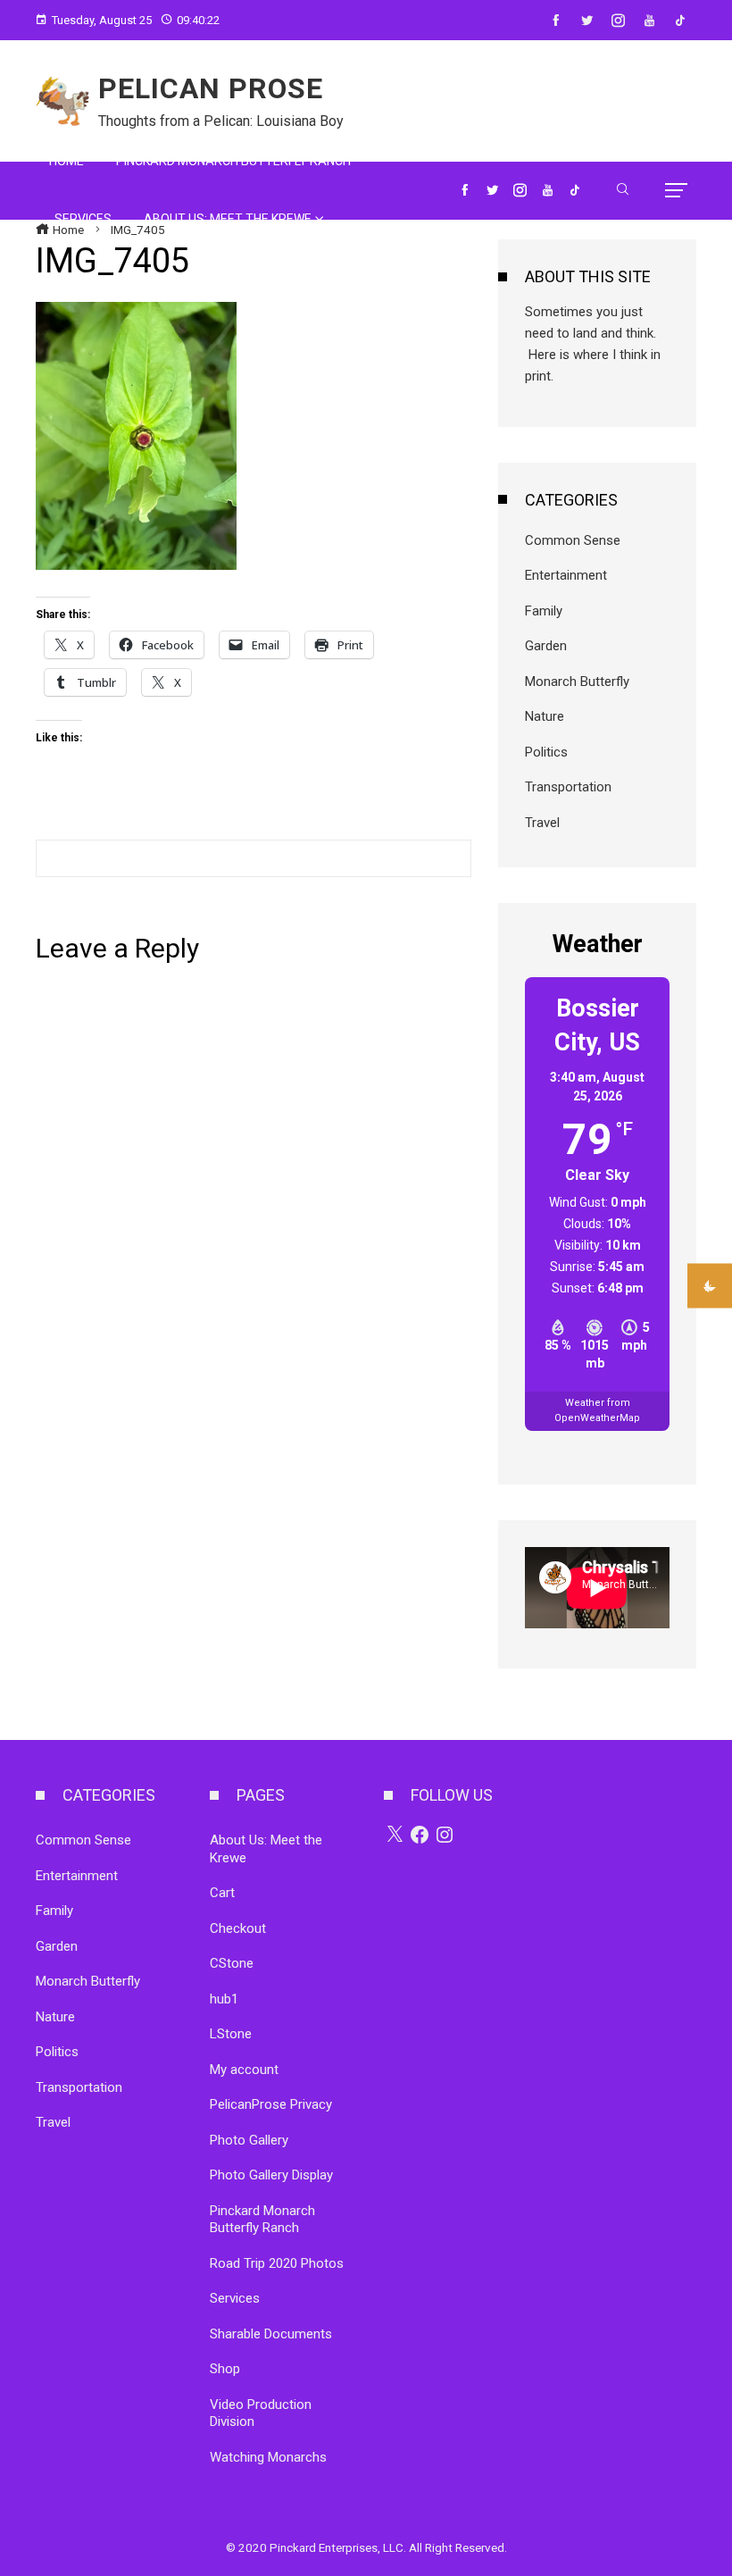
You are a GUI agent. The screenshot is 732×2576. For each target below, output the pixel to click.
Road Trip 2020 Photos (277, 2263)
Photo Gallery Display (271, 2175)
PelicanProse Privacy (271, 2104)
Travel (542, 823)
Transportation (568, 787)
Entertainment (566, 575)
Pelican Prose (211, 88)
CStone (232, 1963)
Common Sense (573, 540)
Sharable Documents (271, 2334)
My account (244, 2070)
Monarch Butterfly (577, 682)
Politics (546, 752)
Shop (225, 2369)
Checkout (238, 1928)
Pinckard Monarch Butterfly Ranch (262, 2220)
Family (544, 611)
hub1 (224, 1999)
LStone (231, 2034)
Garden (546, 646)
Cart (222, 1893)
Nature (545, 716)
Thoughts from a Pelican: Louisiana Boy (221, 121)
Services (235, 2298)
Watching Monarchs (268, 2457)
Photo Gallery (249, 2140)
